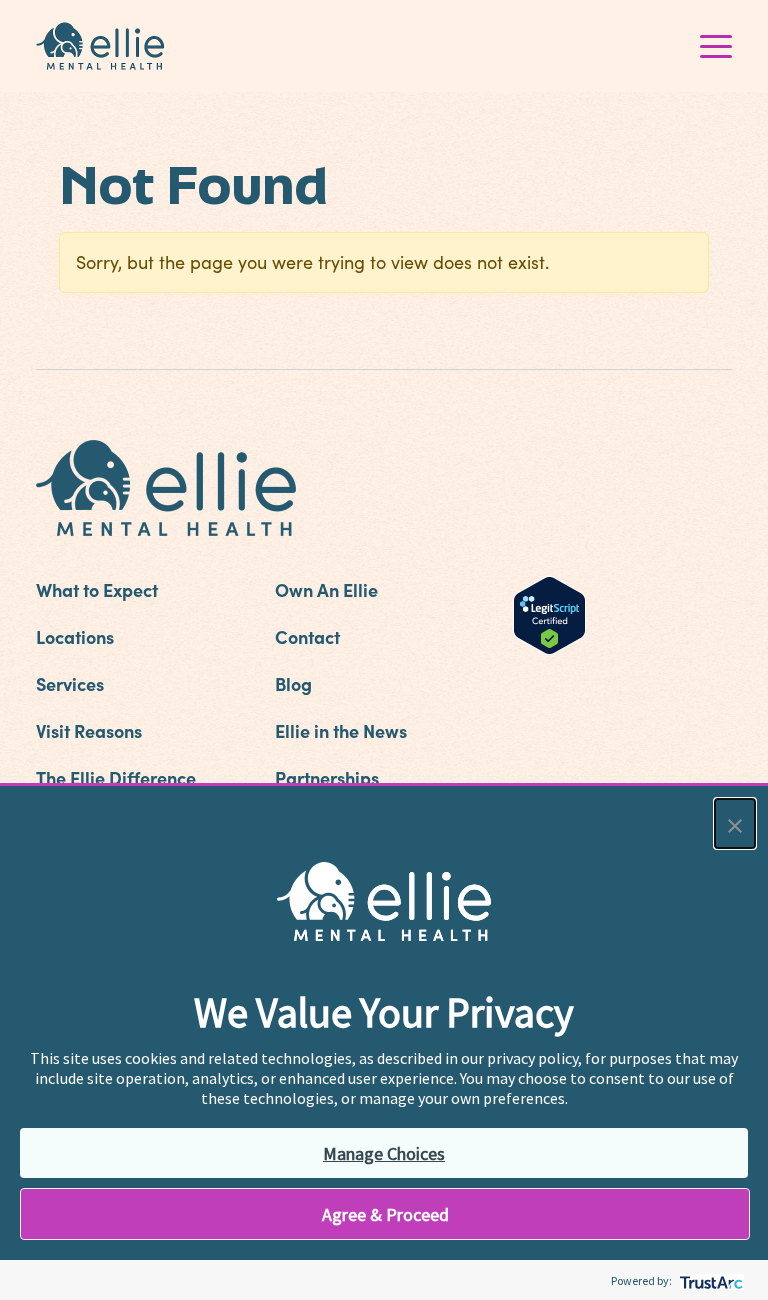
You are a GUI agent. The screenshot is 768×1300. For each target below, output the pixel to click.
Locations (75, 636)
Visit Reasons (89, 730)
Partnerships (327, 777)
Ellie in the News (341, 730)
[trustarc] (709, 1280)
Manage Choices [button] (384, 1153)
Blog (293, 683)
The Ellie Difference (116, 777)
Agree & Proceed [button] (385, 1214)
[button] (735, 823)
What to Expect (97, 589)
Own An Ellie (326, 589)
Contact (307, 636)
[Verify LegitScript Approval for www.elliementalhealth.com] (549, 613)
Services (70, 683)
